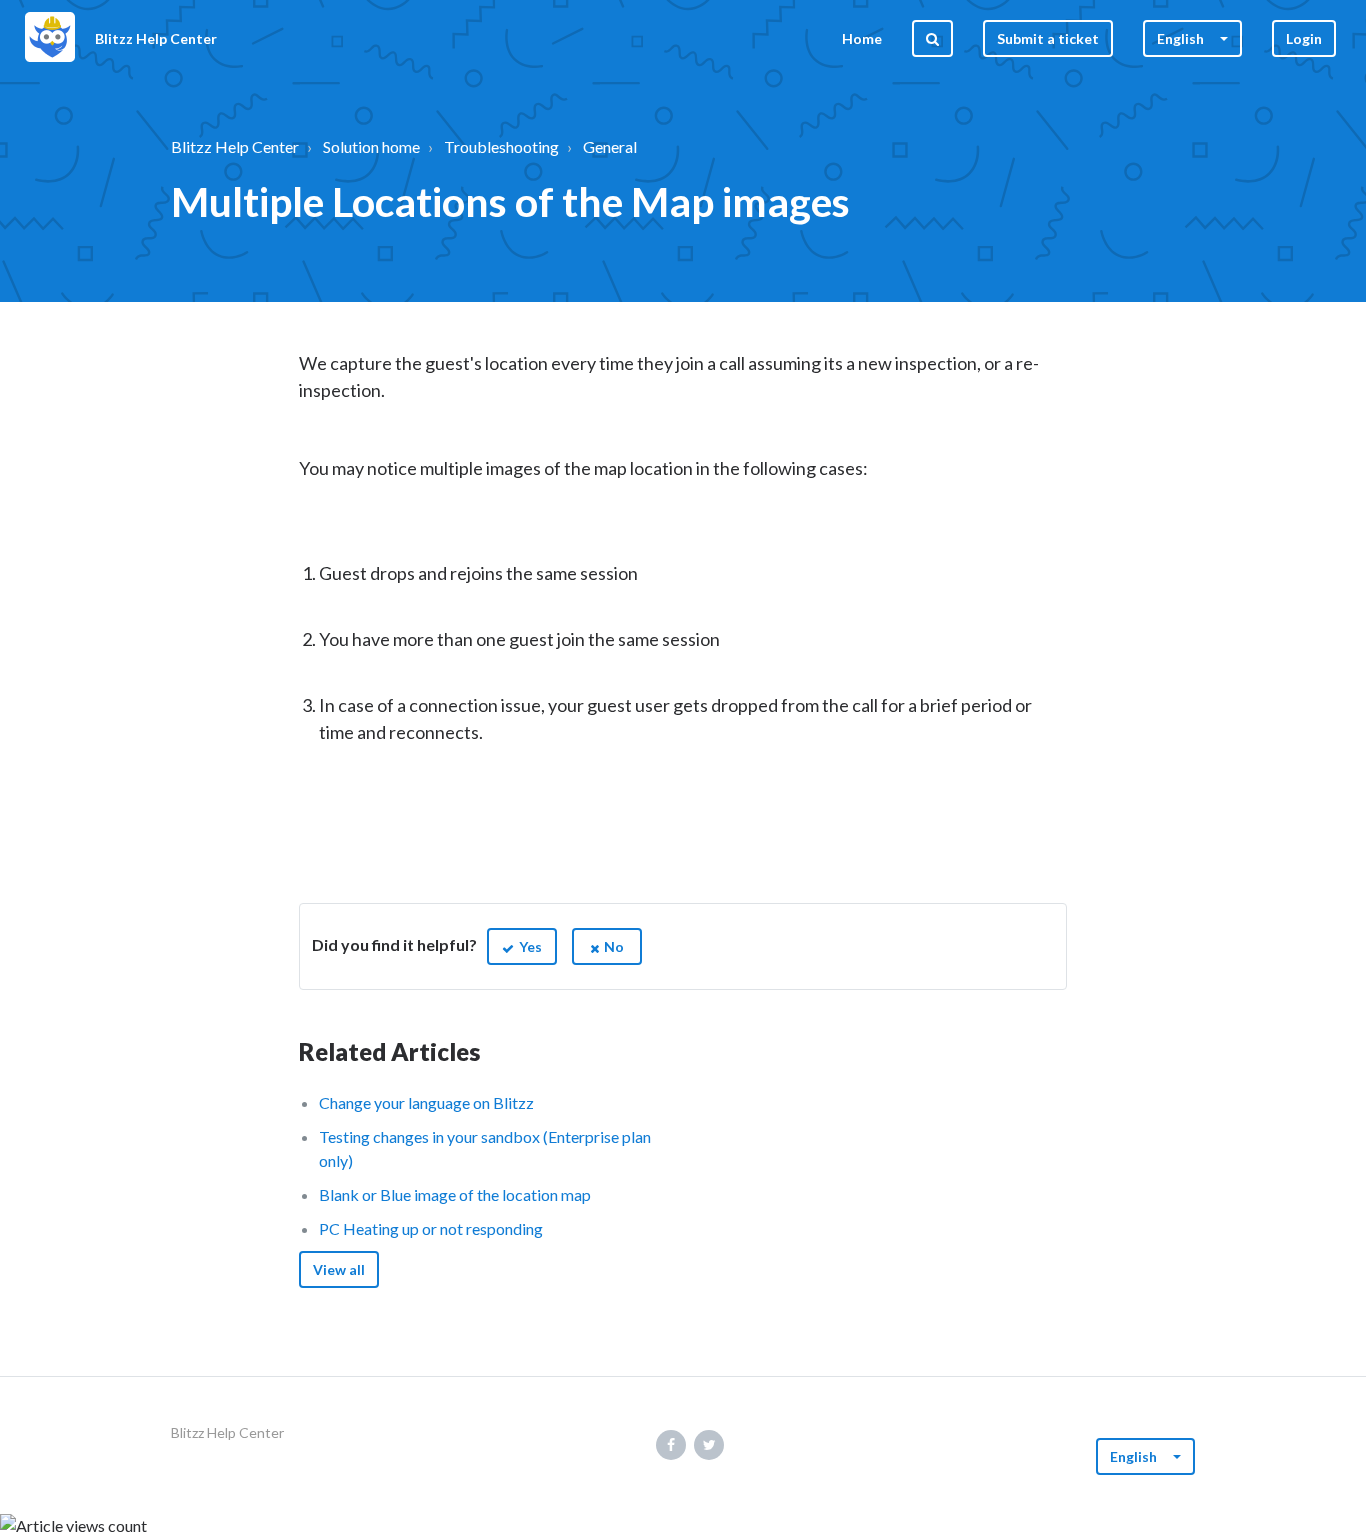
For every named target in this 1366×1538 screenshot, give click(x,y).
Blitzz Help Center (235, 146)
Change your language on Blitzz (426, 1102)
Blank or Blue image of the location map (455, 1194)
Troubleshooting (501, 146)
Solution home (371, 146)
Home (862, 38)
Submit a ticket (1048, 38)
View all (339, 1269)
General (610, 146)
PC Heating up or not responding (431, 1228)
